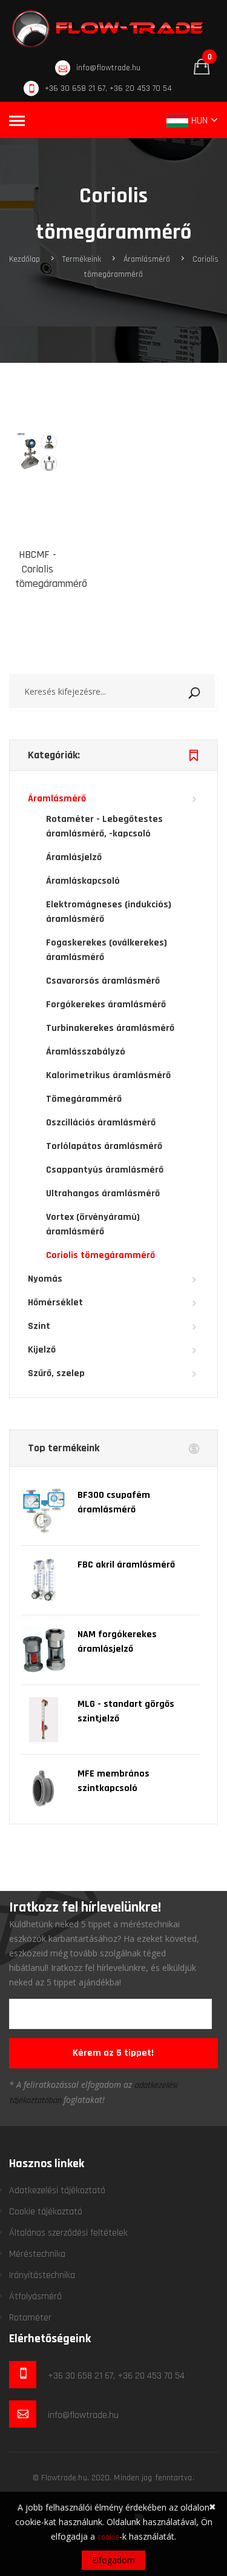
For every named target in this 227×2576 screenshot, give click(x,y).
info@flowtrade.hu (108, 68)
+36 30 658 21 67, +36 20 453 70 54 (108, 88)
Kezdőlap (25, 259)
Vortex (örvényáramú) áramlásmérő (93, 1224)
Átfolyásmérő (35, 2296)
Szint (39, 1326)
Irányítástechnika (42, 2275)
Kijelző (42, 1350)
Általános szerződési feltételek (68, 2233)
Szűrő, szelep (56, 1373)
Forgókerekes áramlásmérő (106, 1005)
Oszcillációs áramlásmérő (101, 1123)
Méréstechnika (37, 2254)
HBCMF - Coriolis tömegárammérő (51, 569)
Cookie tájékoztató (46, 2212)
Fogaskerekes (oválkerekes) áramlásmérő (107, 950)
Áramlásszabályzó (86, 1052)
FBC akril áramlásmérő (126, 1565)
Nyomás (45, 1279)
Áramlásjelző (74, 857)
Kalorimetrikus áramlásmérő (108, 1075)
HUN (199, 120)
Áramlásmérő (147, 259)
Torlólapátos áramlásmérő (104, 1146)
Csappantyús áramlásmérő (105, 1170)
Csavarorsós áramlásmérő (103, 981)
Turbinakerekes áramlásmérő (110, 1028)
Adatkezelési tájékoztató (57, 2190)
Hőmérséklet (55, 1303)
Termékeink (82, 259)
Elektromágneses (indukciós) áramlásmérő (109, 912)
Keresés (209, 690)
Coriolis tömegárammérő (100, 1255)
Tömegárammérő (84, 1099)
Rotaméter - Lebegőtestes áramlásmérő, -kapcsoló (104, 826)
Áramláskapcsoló (83, 881)
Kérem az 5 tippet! (113, 2053)
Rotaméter (30, 2318)
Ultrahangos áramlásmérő (103, 1194)
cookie (108, 2537)
